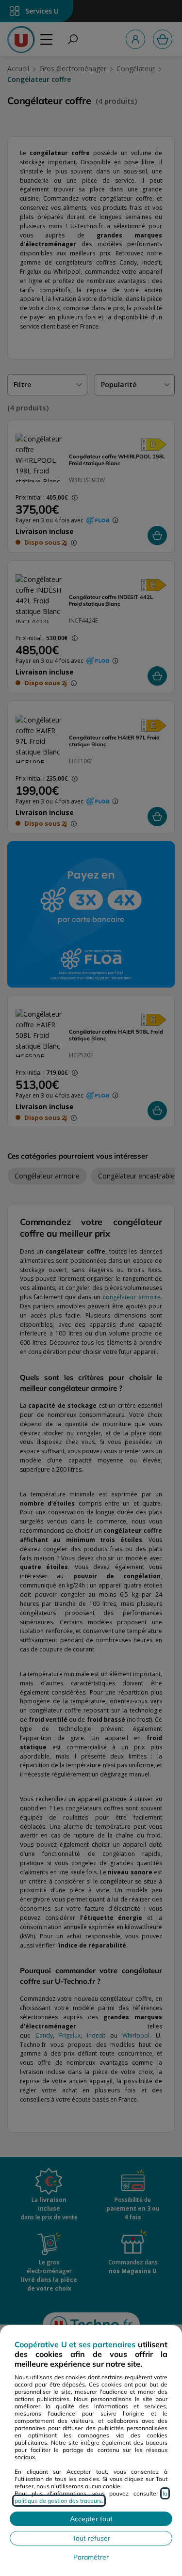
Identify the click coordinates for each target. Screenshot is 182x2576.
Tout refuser (91, 2538)
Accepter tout (91, 2519)
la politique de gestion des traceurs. (91, 2497)
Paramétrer (91, 2557)
